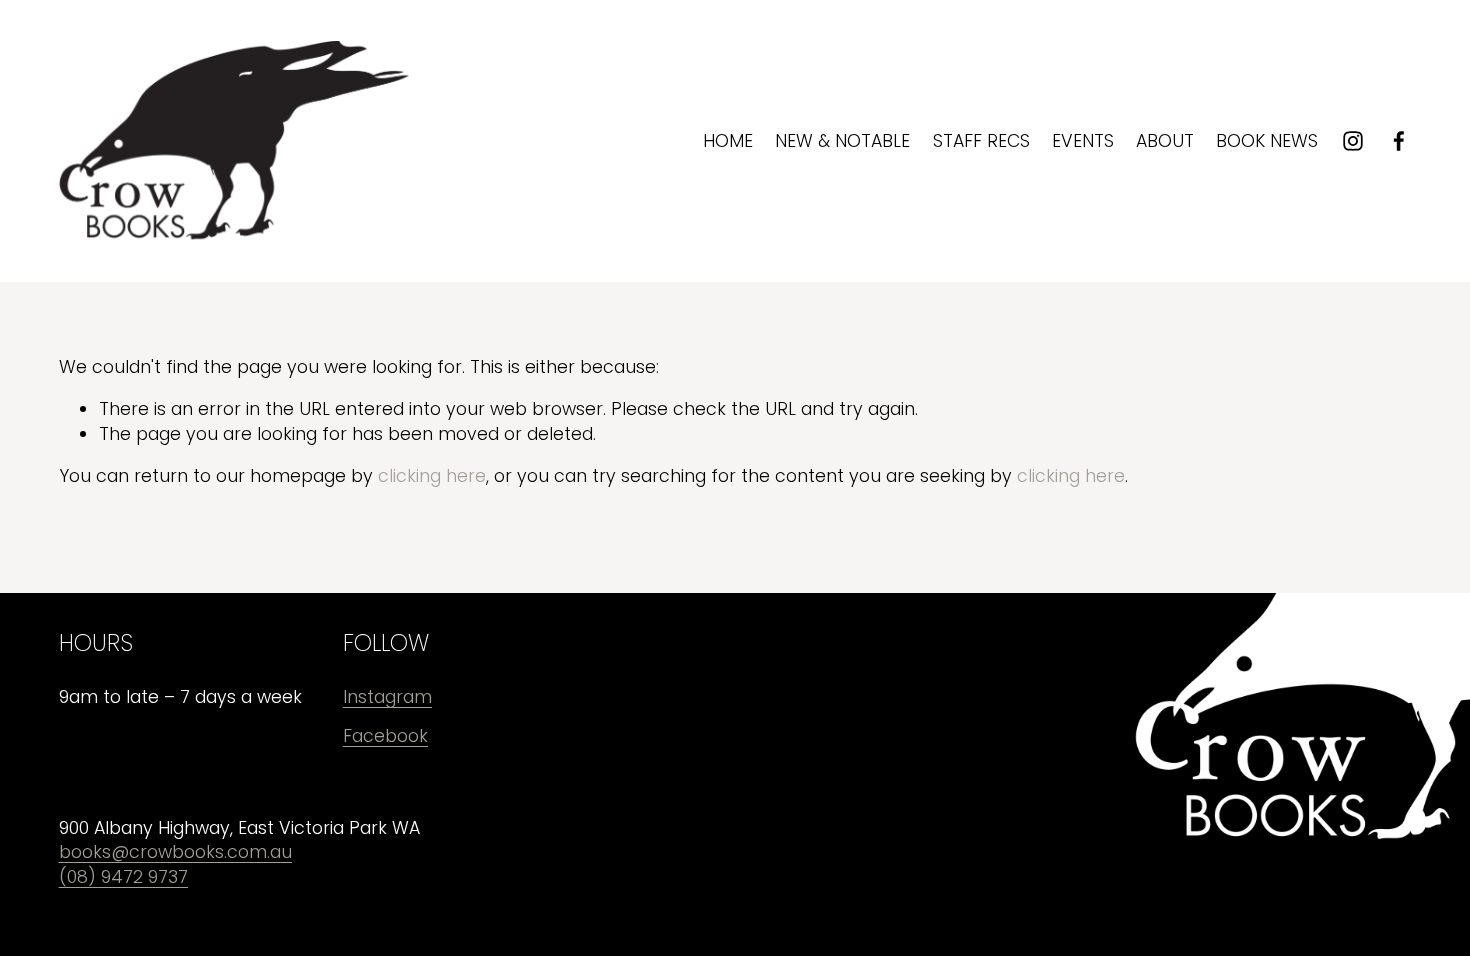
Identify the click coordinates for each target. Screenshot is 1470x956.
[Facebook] (1399, 141)
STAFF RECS (981, 141)
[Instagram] (1353, 141)
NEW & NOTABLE (842, 141)
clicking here (432, 476)
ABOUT (1165, 141)
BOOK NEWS (1267, 141)
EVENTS (1083, 141)
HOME (728, 141)
